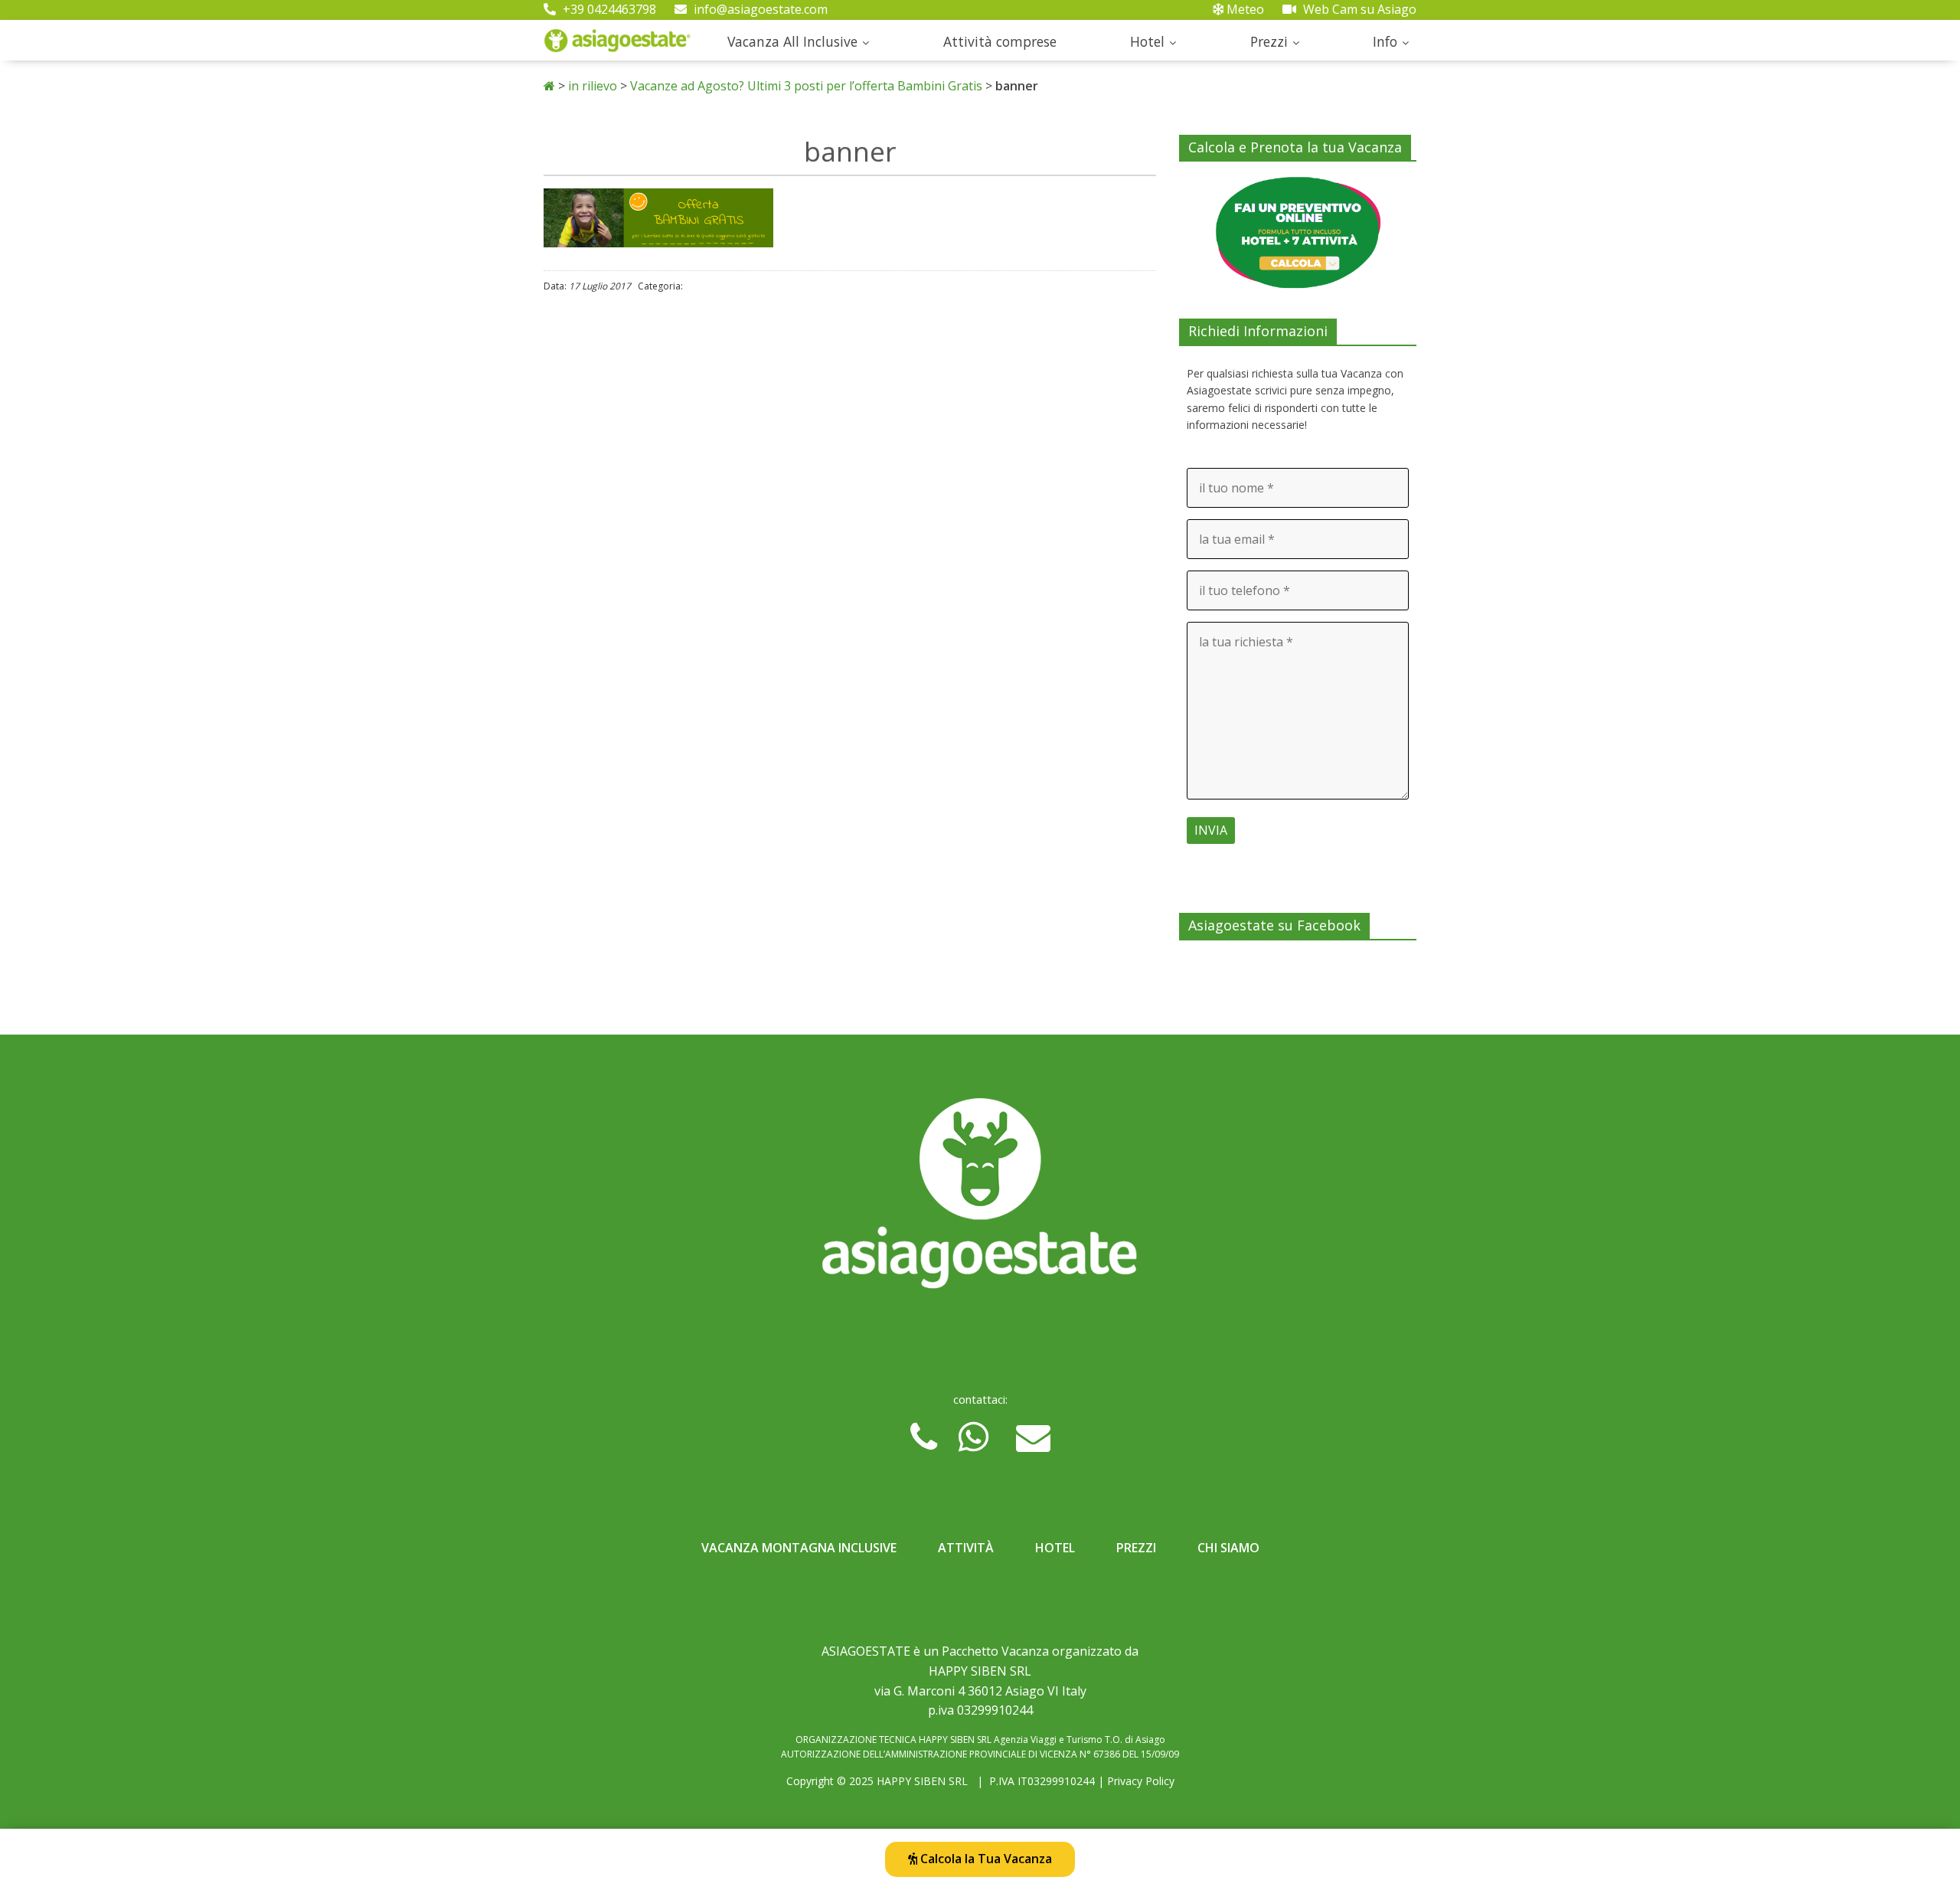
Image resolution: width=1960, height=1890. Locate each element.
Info (1385, 41)
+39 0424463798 (608, 9)
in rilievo (593, 86)
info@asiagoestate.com (759, 9)
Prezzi (1269, 41)
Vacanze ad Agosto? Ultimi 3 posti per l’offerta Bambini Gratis (806, 86)
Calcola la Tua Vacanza (985, 1859)
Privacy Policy (1141, 1781)
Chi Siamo (1228, 1548)
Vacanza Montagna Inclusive (799, 1548)
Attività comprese (1000, 41)
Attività (966, 1548)
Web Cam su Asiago (1358, 9)
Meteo (1244, 9)
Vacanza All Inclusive (792, 41)
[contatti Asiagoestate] (980, 1199)
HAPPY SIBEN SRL (922, 1781)
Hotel (1147, 41)
